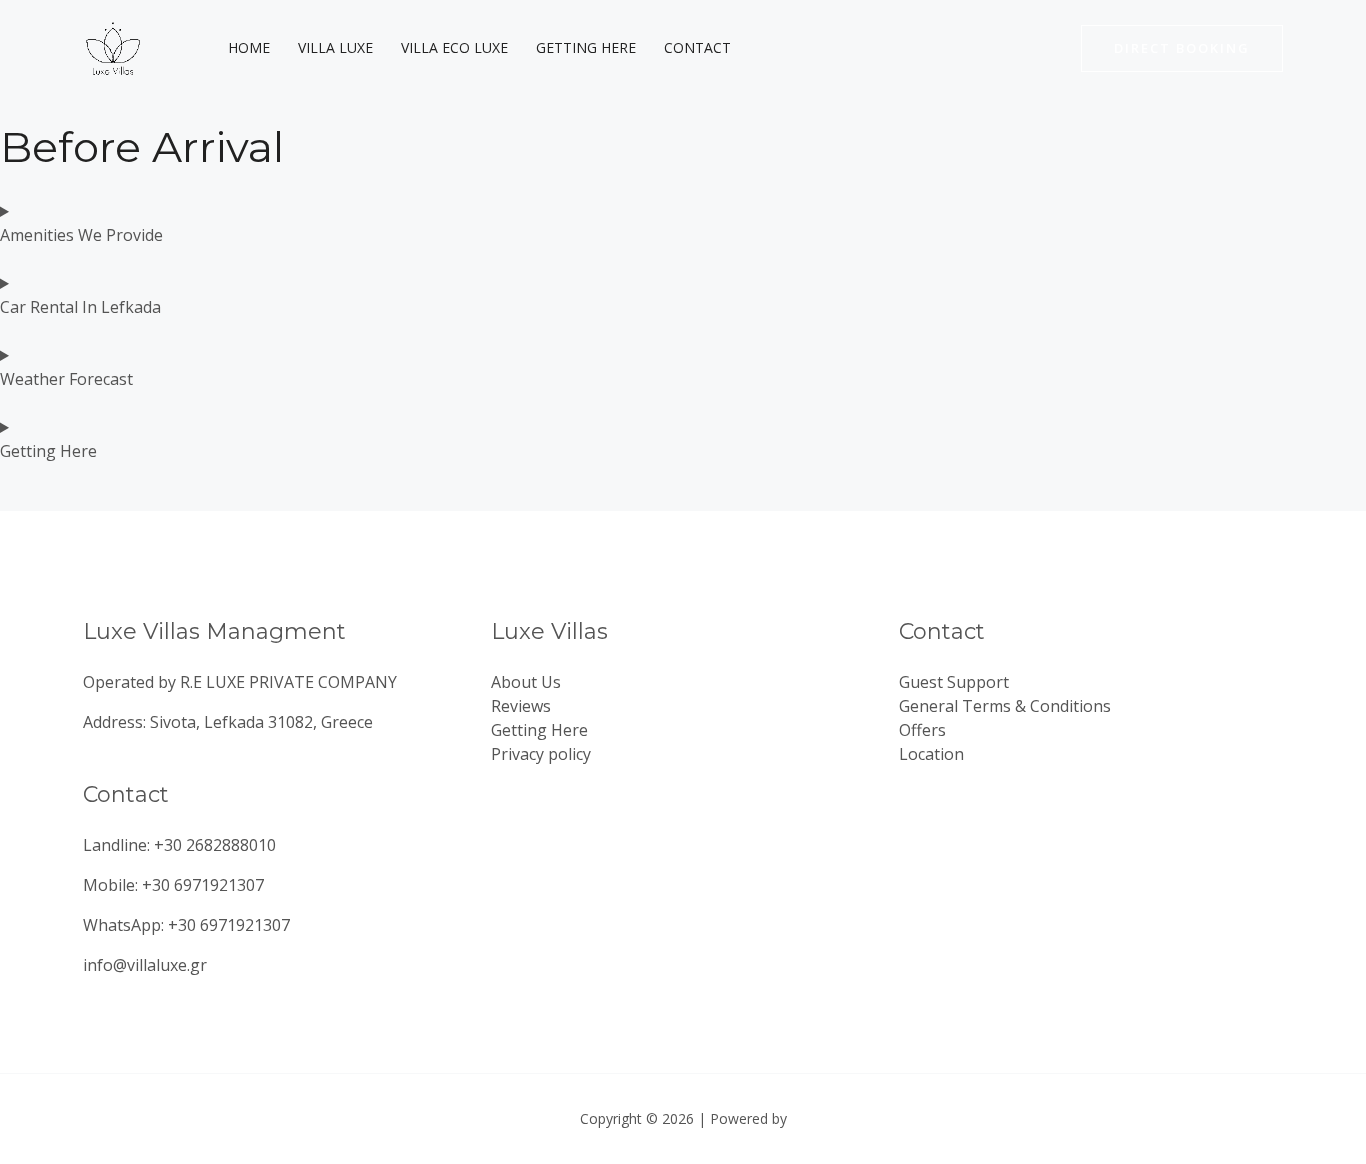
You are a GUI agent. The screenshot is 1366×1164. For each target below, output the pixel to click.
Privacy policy (541, 754)
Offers (922, 730)
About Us (526, 682)
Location (931, 754)
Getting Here (586, 47)
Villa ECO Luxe (454, 47)
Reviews (521, 706)
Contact (697, 47)
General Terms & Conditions (1005, 706)
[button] (1182, 48)
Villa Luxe (335, 47)
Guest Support (954, 682)
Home (249, 47)
